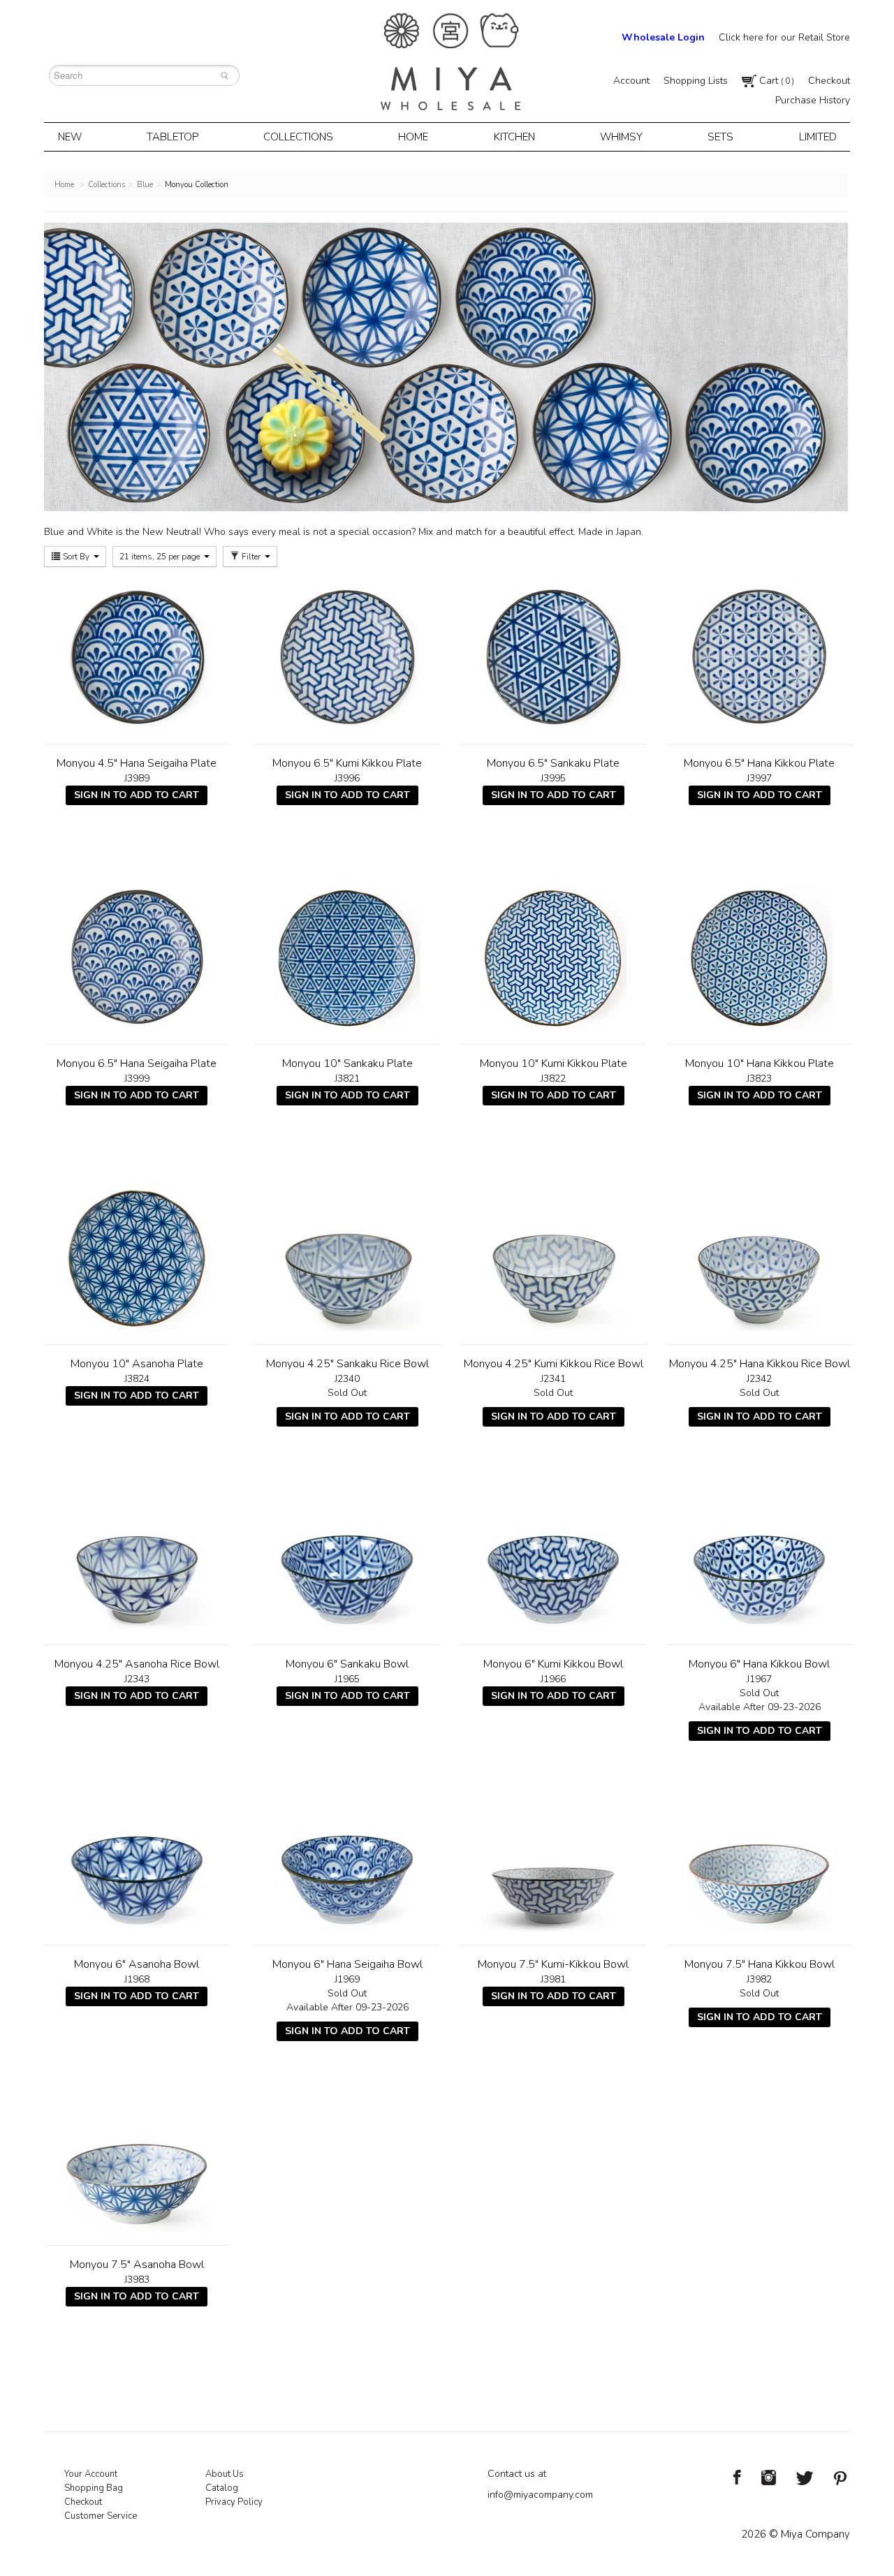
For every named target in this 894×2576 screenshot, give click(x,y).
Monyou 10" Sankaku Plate (347, 1063)
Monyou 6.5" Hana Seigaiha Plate (137, 1063)
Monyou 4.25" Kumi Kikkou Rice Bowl (554, 1364)
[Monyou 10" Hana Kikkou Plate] (760, 957)
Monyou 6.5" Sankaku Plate (553, 763)
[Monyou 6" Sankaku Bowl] (347, 1558)
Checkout (829, 81)
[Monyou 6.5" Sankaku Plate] (554, 657)
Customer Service (101, 2516)
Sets (720, 137)
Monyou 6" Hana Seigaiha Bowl (347, 1964)
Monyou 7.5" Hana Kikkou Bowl (760, 1964)
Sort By (76, 557)
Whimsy (621, 137)
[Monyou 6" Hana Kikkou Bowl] (760, 1558)
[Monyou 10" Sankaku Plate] (347, 957)
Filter (251, 557)
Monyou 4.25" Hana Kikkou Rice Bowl (760, 1364)
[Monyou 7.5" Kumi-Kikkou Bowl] (554, 1858)
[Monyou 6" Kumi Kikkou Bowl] (554, 1558)
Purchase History (813, 100)
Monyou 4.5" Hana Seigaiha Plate (137, 763)
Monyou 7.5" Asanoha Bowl (137, 2265)
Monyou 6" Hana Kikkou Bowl (759, 1664)
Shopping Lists (696, 81)
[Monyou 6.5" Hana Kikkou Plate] (760, 657)
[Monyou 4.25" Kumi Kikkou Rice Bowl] (554, 1258)
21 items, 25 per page (161, 557)
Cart (775, 81)
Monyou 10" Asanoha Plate (137, 1364)
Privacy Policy (234, 2502)
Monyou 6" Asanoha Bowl (137, 1964)
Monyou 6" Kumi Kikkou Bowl (553, 1664)
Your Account (91, 2474)
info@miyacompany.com (540, 2495)
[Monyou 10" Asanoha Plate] (137, 1258)
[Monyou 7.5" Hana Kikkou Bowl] (760, 1858)
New (70, 137)
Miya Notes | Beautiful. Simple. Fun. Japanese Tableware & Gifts (450, 62)
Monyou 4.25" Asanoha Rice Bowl (137, 1664)
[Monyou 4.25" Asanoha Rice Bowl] (137, 1558)
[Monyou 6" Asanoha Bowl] (137, 1858)
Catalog (222, 2488)
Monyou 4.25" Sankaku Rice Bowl (347, 1364)
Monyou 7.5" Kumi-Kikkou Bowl (553, 1964)
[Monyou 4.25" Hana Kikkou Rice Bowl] (760, 1258)
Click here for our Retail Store (784, 37)
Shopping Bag (94, 2488)
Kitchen (514, 137)
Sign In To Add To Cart (137, 795)
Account (631, 81)
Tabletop (173, 137)
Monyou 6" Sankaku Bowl (347, 1664)
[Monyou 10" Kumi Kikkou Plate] (554, 957)
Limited (818, 137)
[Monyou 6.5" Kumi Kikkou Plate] (347, 657)
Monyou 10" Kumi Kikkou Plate (554, 1063)
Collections (298, 137)
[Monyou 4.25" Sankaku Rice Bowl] (347, 1258)
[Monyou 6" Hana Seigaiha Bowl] (347, 1858)
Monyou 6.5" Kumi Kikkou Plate (347, 763)
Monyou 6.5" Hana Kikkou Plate (759, 763)
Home (413, 137)
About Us (225, 2474)
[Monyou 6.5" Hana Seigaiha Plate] (137, 957)
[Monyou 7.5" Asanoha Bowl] (137, 2158)
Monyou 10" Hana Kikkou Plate (760, 1063)
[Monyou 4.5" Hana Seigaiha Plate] (137, 657)
